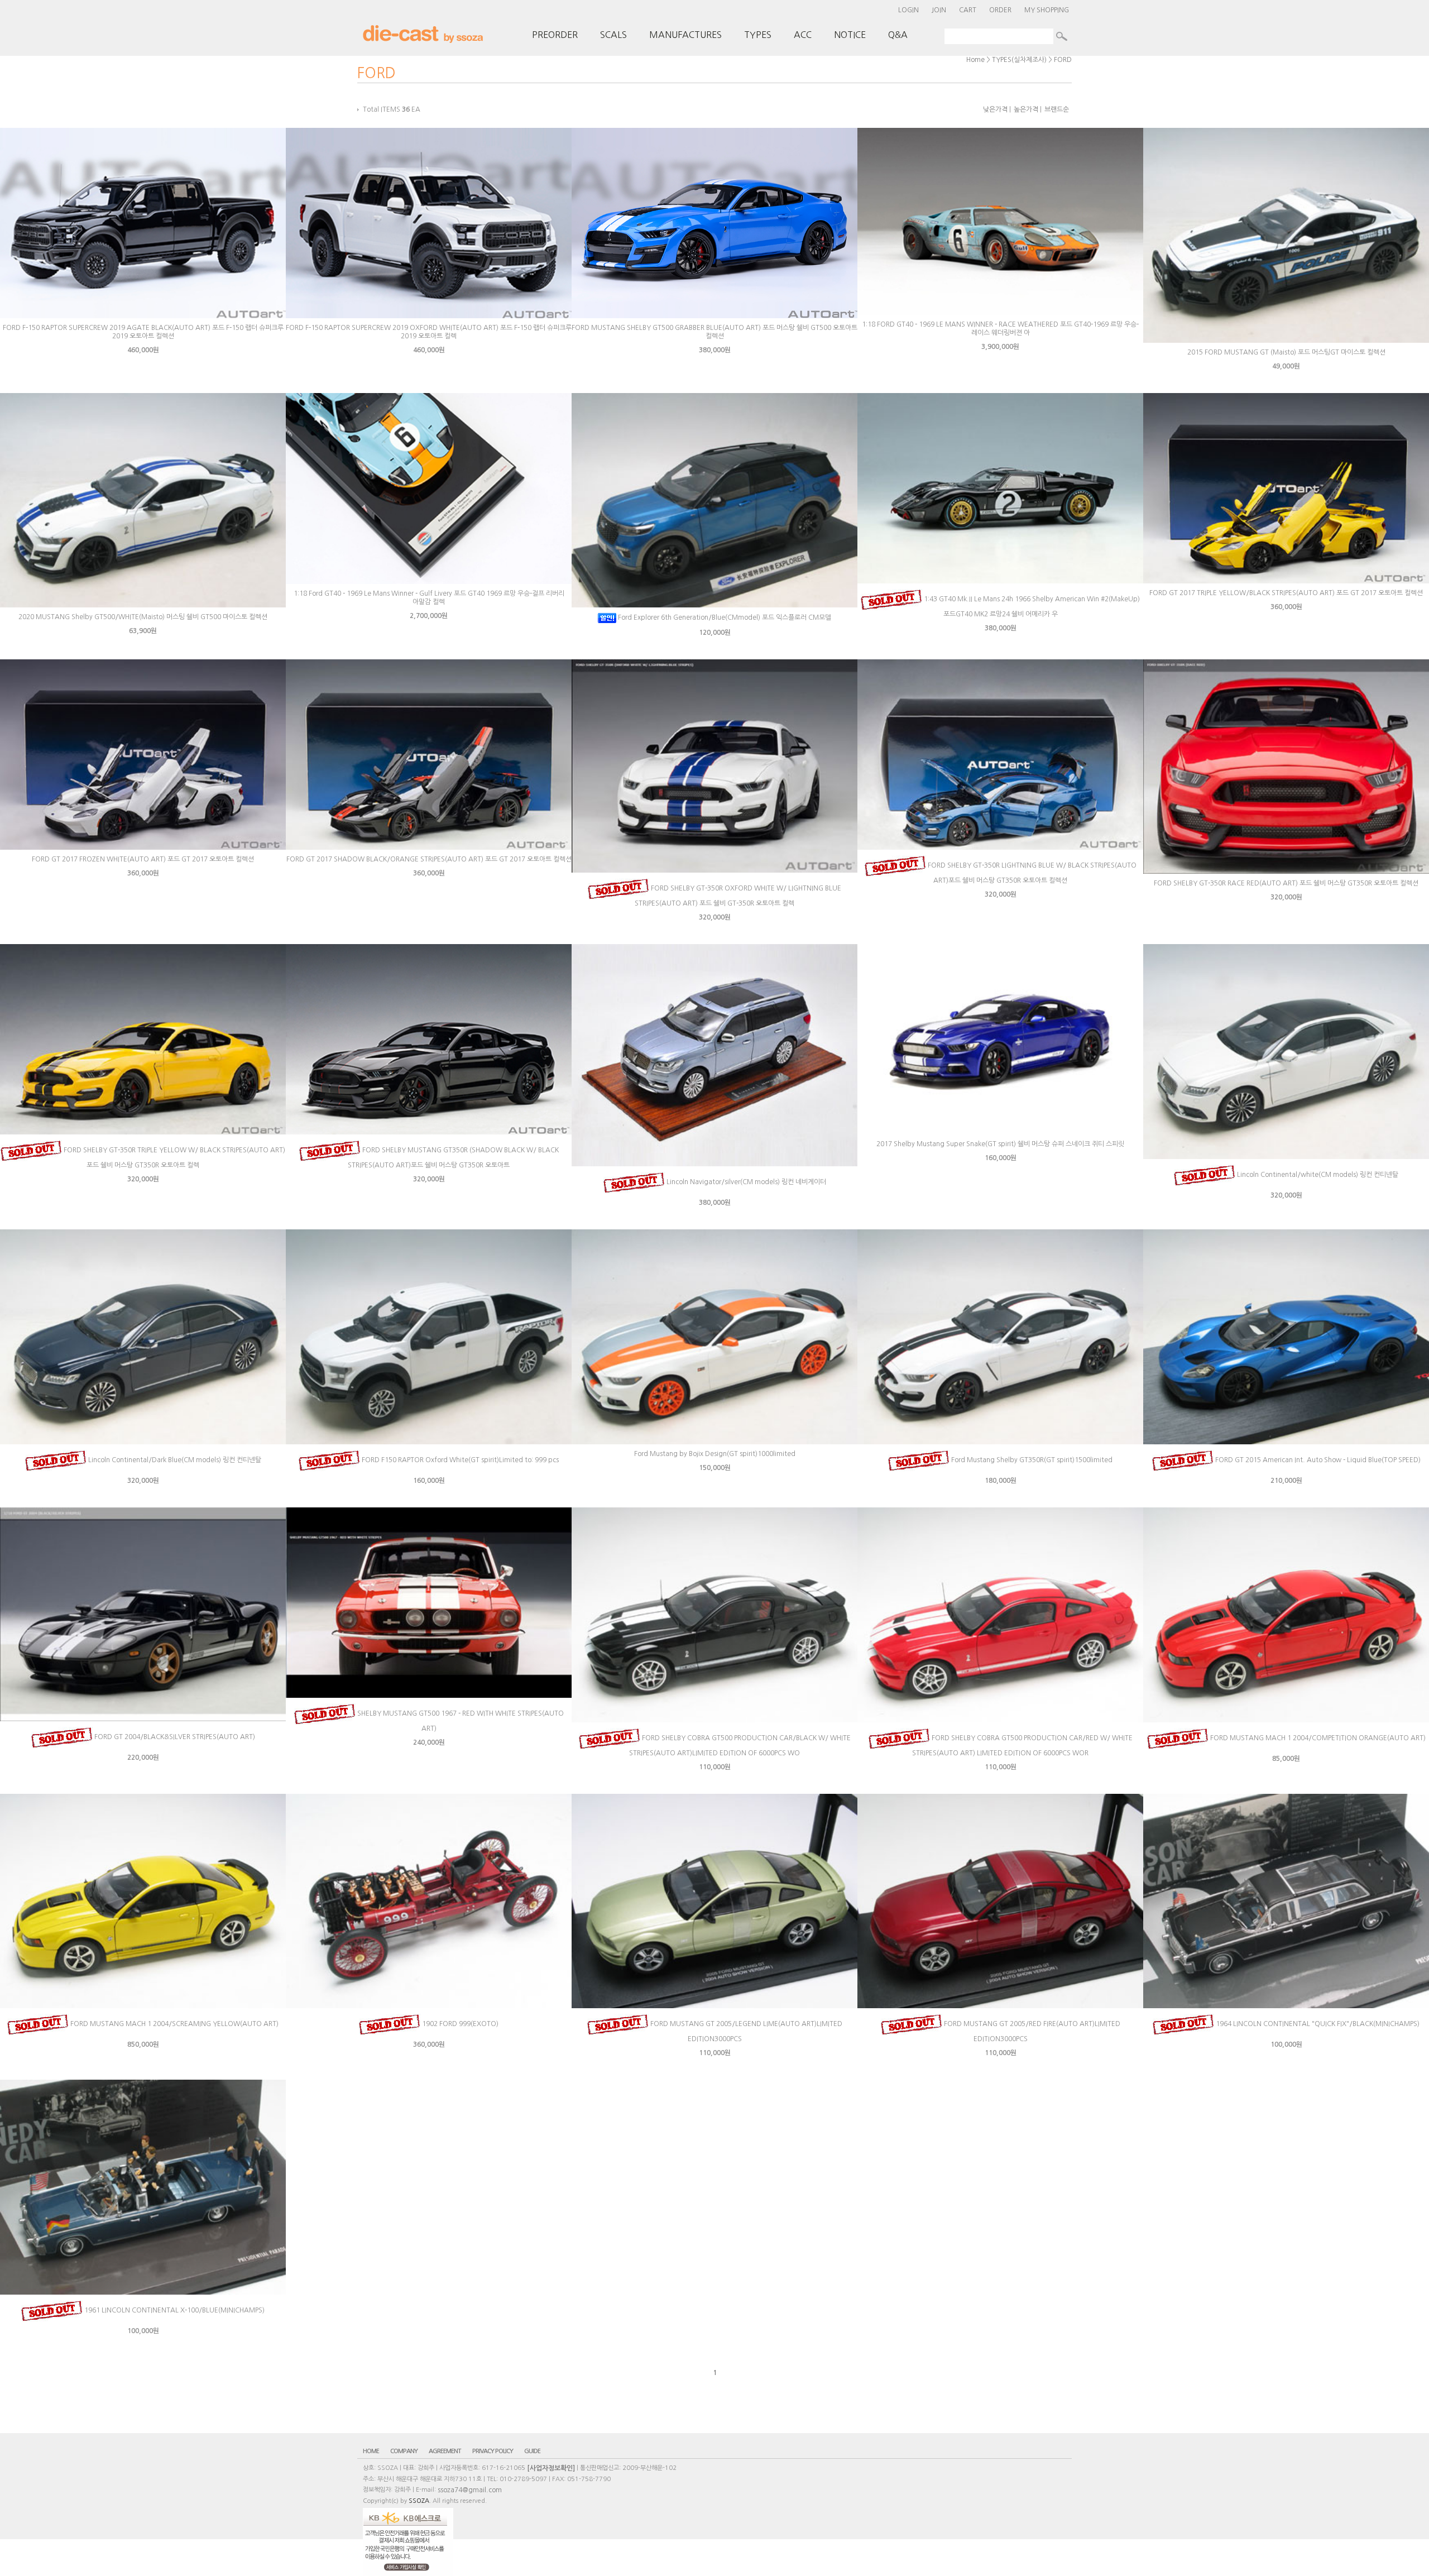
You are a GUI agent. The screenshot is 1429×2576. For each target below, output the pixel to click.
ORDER (1000, 10)
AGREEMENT (445, 2451)
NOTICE (850, 35)
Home (975, 60)
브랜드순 (1057, 109)
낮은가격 (995, 109)
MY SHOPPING (1047, 10)
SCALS (613, 35)
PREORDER (555, 35)
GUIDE (532, 2451)
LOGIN (908, 10)
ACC (803, 35)
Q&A (898, 35)
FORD (1063, 60)
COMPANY (404, 2451)
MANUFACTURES (685, 35)
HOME (371, 2451)
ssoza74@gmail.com (470, 2490)
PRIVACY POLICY (493, 2451)
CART (968, 10)
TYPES (758, 35)
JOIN (939, 10)
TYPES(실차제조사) (1019, 60)
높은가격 (1026, 109)
